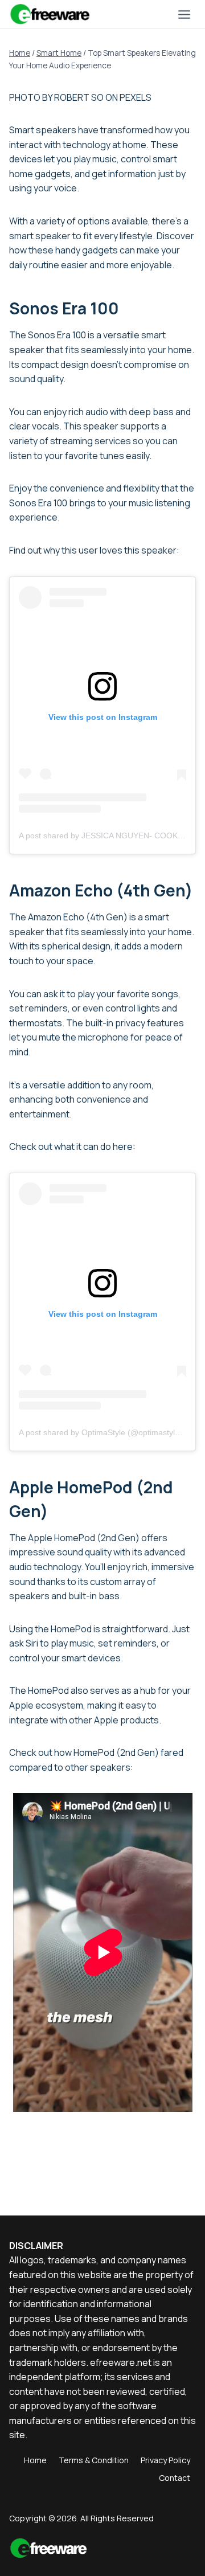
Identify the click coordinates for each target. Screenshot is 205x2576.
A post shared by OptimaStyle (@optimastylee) (103, 1432)
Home (35, 2460)
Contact (175, 2478)
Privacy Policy (165, 2460)
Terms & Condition (94, 2460)
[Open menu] (184, 14)
